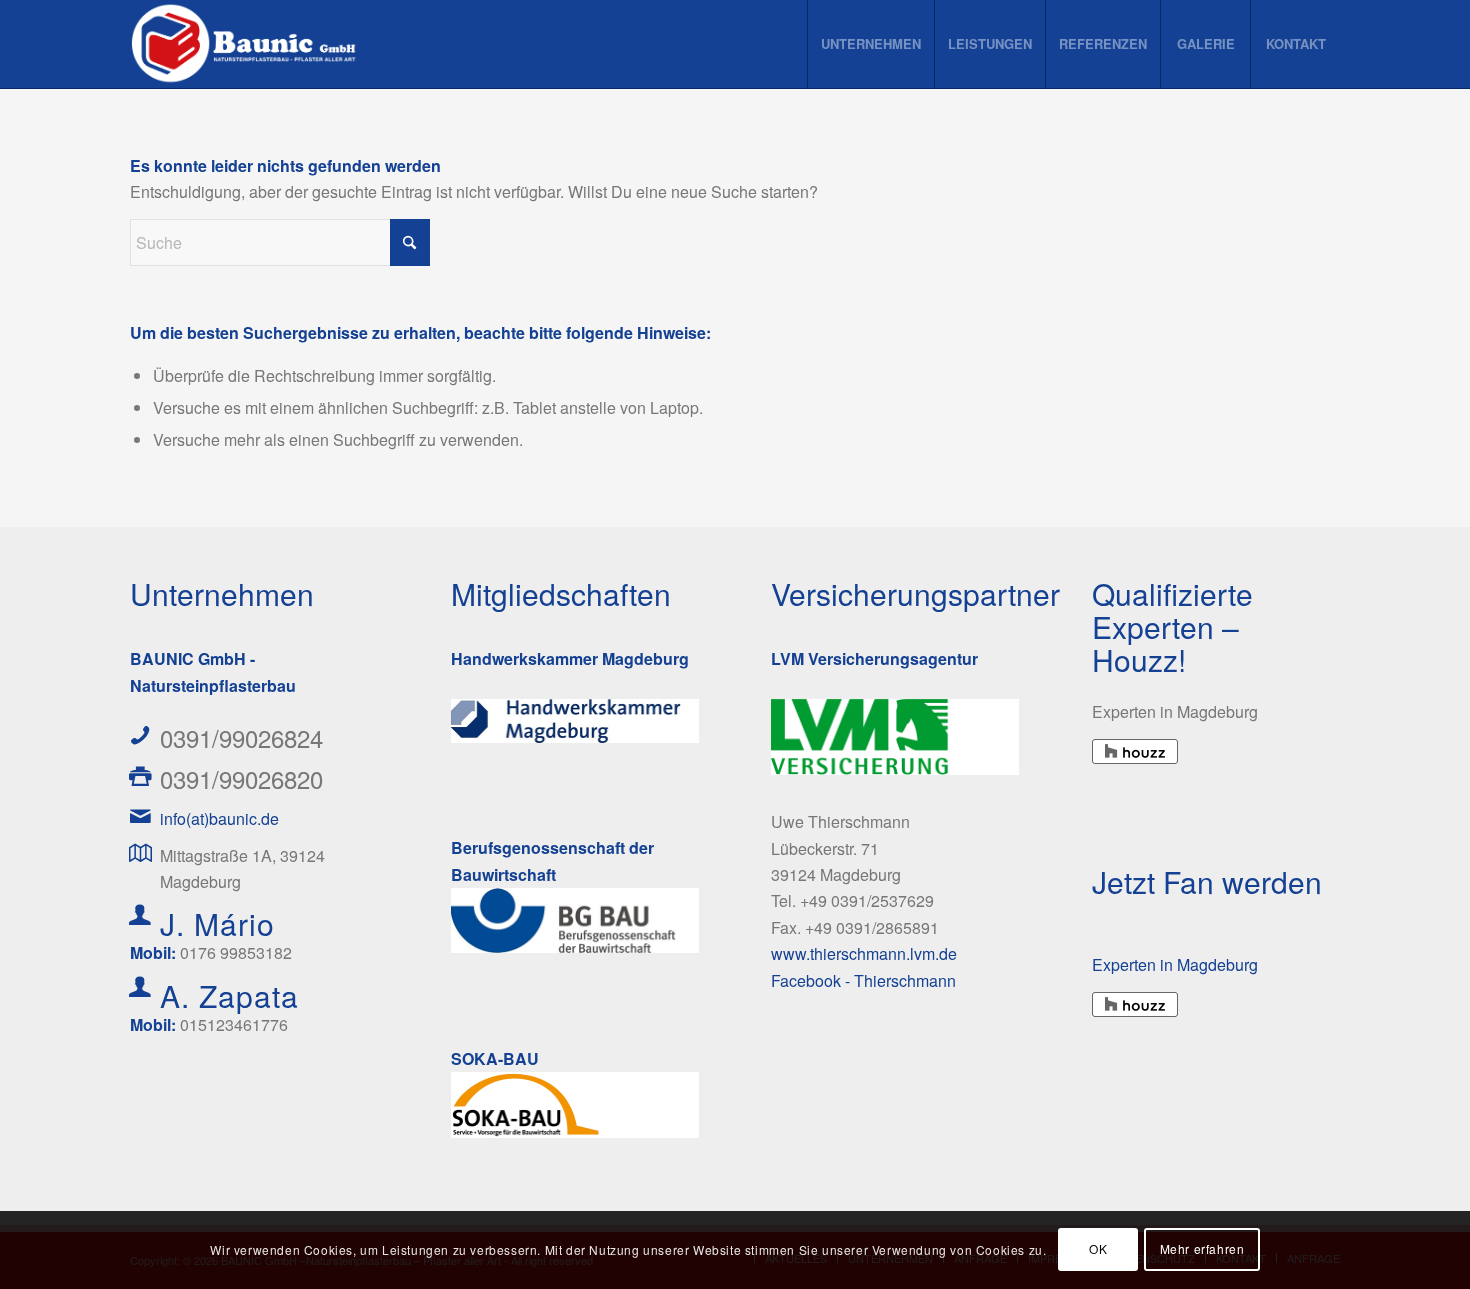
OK (1098, 1249)
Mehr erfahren (1202, 1249)
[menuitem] (870, 44)
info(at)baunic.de (219, 818)
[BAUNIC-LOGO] (246, 44)
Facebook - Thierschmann (863, 980)
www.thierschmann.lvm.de (864, 953)
